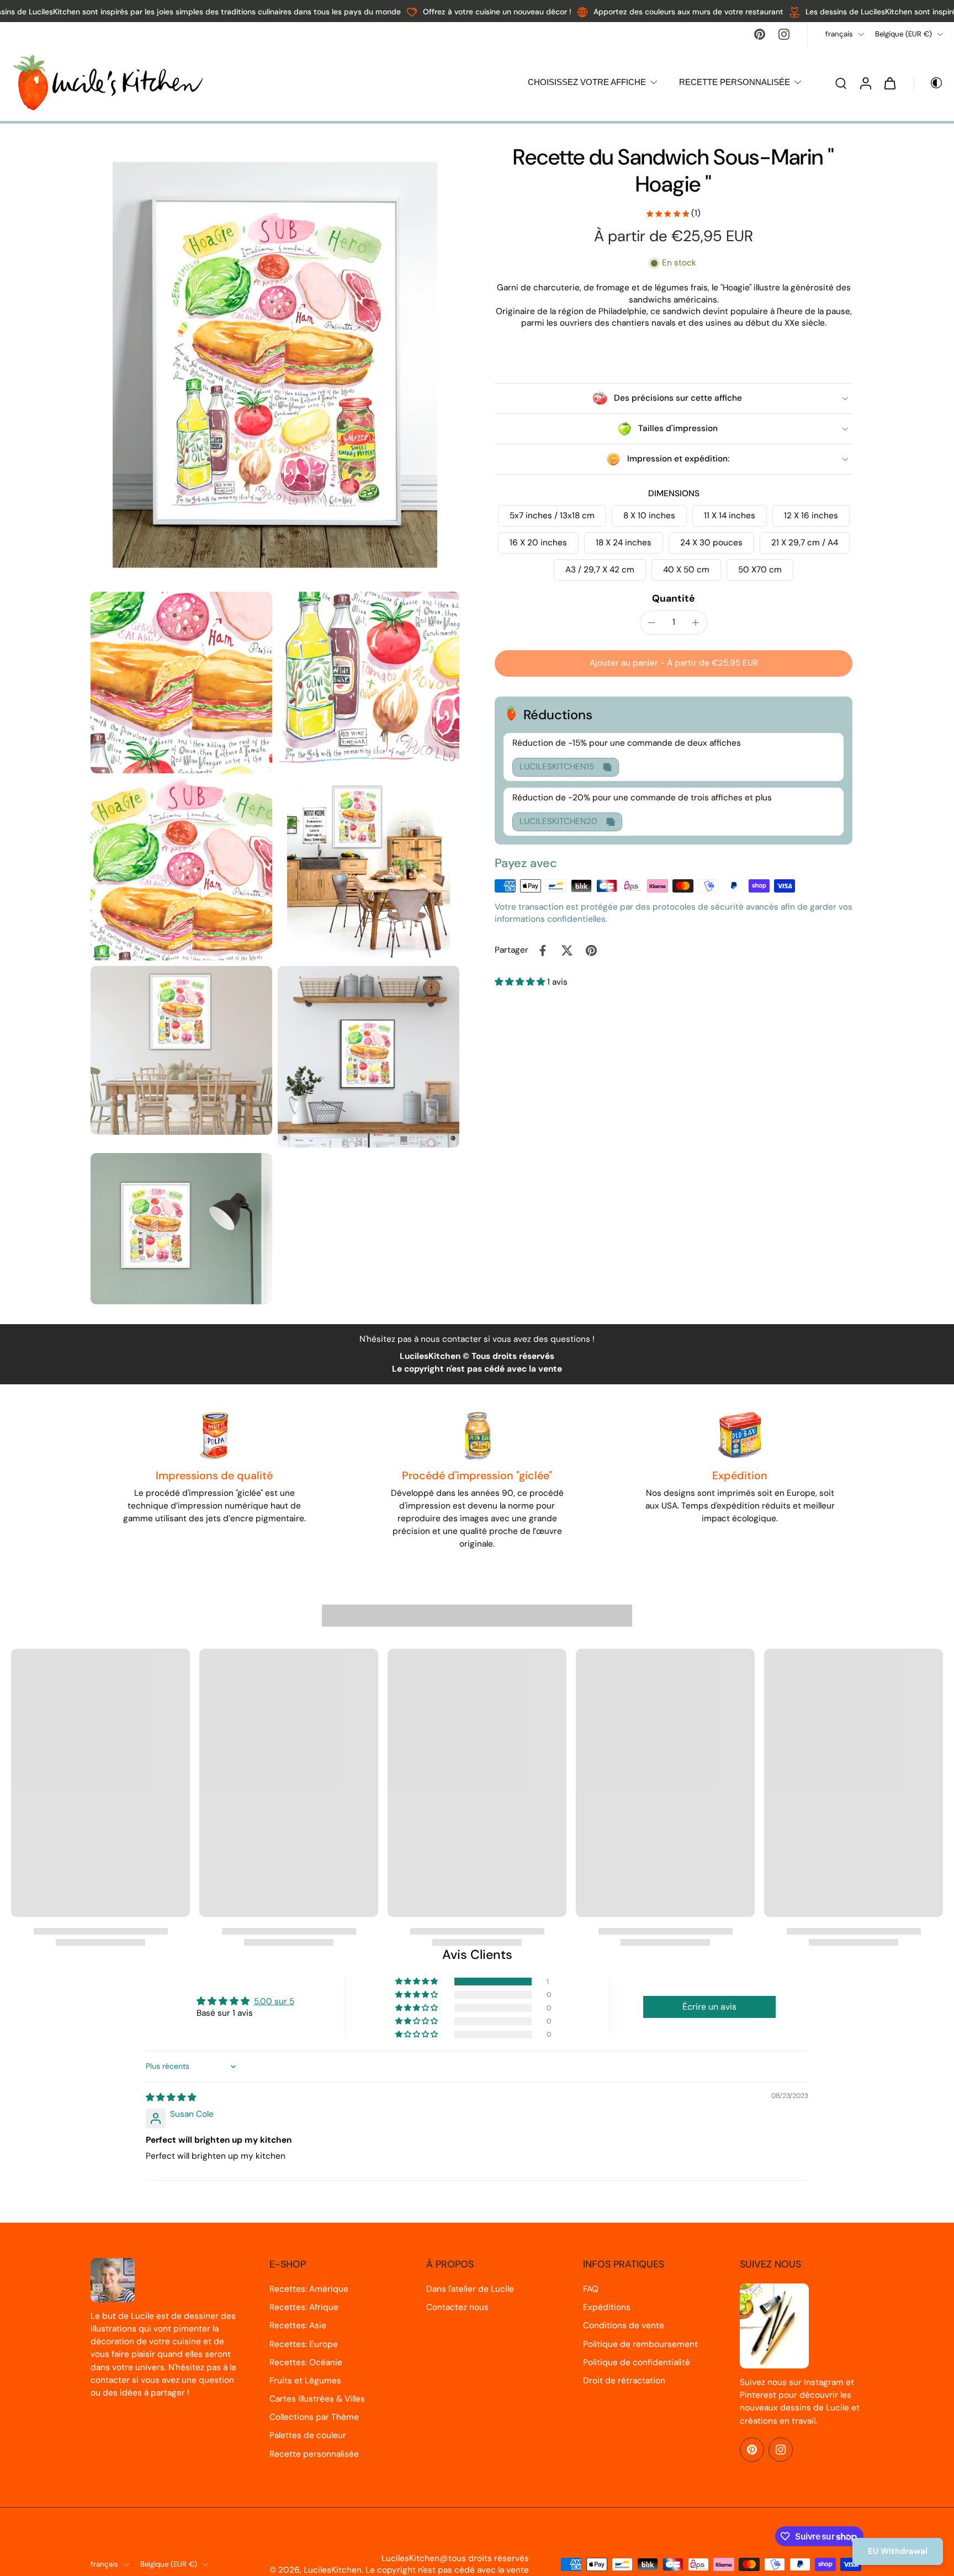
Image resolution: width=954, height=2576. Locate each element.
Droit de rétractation (624, 2381)
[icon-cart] (889, 83)
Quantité (674, 598)
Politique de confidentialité (637, 2362)
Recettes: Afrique (304, 2307)
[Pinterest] (760, 34)
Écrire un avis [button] (709, 2007)
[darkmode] (929, 83)
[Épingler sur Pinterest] (591, 950)
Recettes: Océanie (306, 2362)
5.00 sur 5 (274, 2001)
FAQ (591, 2289)
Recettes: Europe (304, 2344)
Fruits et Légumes (305, 2381)
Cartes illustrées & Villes (317, 2399)
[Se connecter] (865, 83)
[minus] (651, 623)
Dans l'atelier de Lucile (470, 2289)
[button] (674, 663)
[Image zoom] (275, 365)
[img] (171, 2097)
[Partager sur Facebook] (543, 950)
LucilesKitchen (333, 2570)
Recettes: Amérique (309, 2289)
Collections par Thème (314, 2417)
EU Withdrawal (898, 2551)
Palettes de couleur (308, 2435)
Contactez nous (457, 2307)
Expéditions (607, 2307)
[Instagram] (784, 34)
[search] (841, 83)
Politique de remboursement (640, 2344)
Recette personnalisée (314, 2454)
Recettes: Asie (298, 2325)
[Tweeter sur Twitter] (567, 950)
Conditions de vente (624, 2325)
